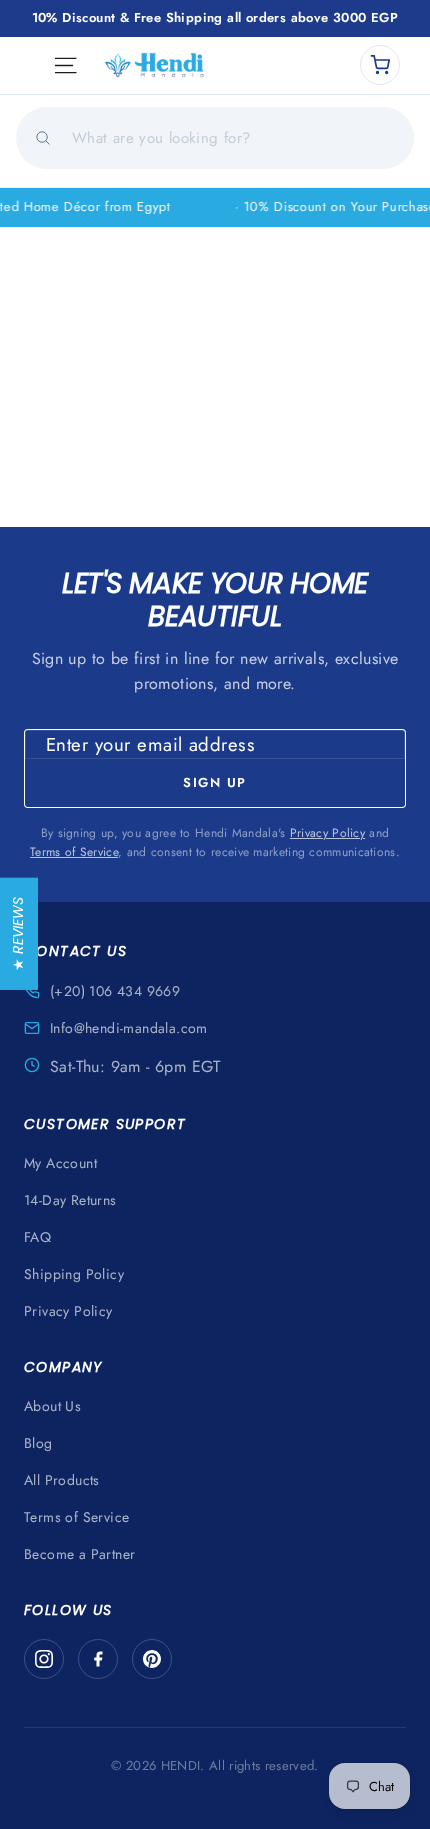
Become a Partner (79, 1554)
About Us (52, 1406)
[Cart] (380, 65)
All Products (62, 1480)
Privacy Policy (327, 833)
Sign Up (215, 782)
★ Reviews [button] (18, 933)
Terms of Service (74, 852)
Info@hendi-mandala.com (129, 1028)
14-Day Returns (70, 1200)
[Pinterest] (152, 1659)
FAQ (37, 1237)
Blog (38, 1443)
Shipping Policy (74, 1274)
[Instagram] (44, 1659)
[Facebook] (98, 1659)
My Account (60, 1163)
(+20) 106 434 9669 (115, 991)
